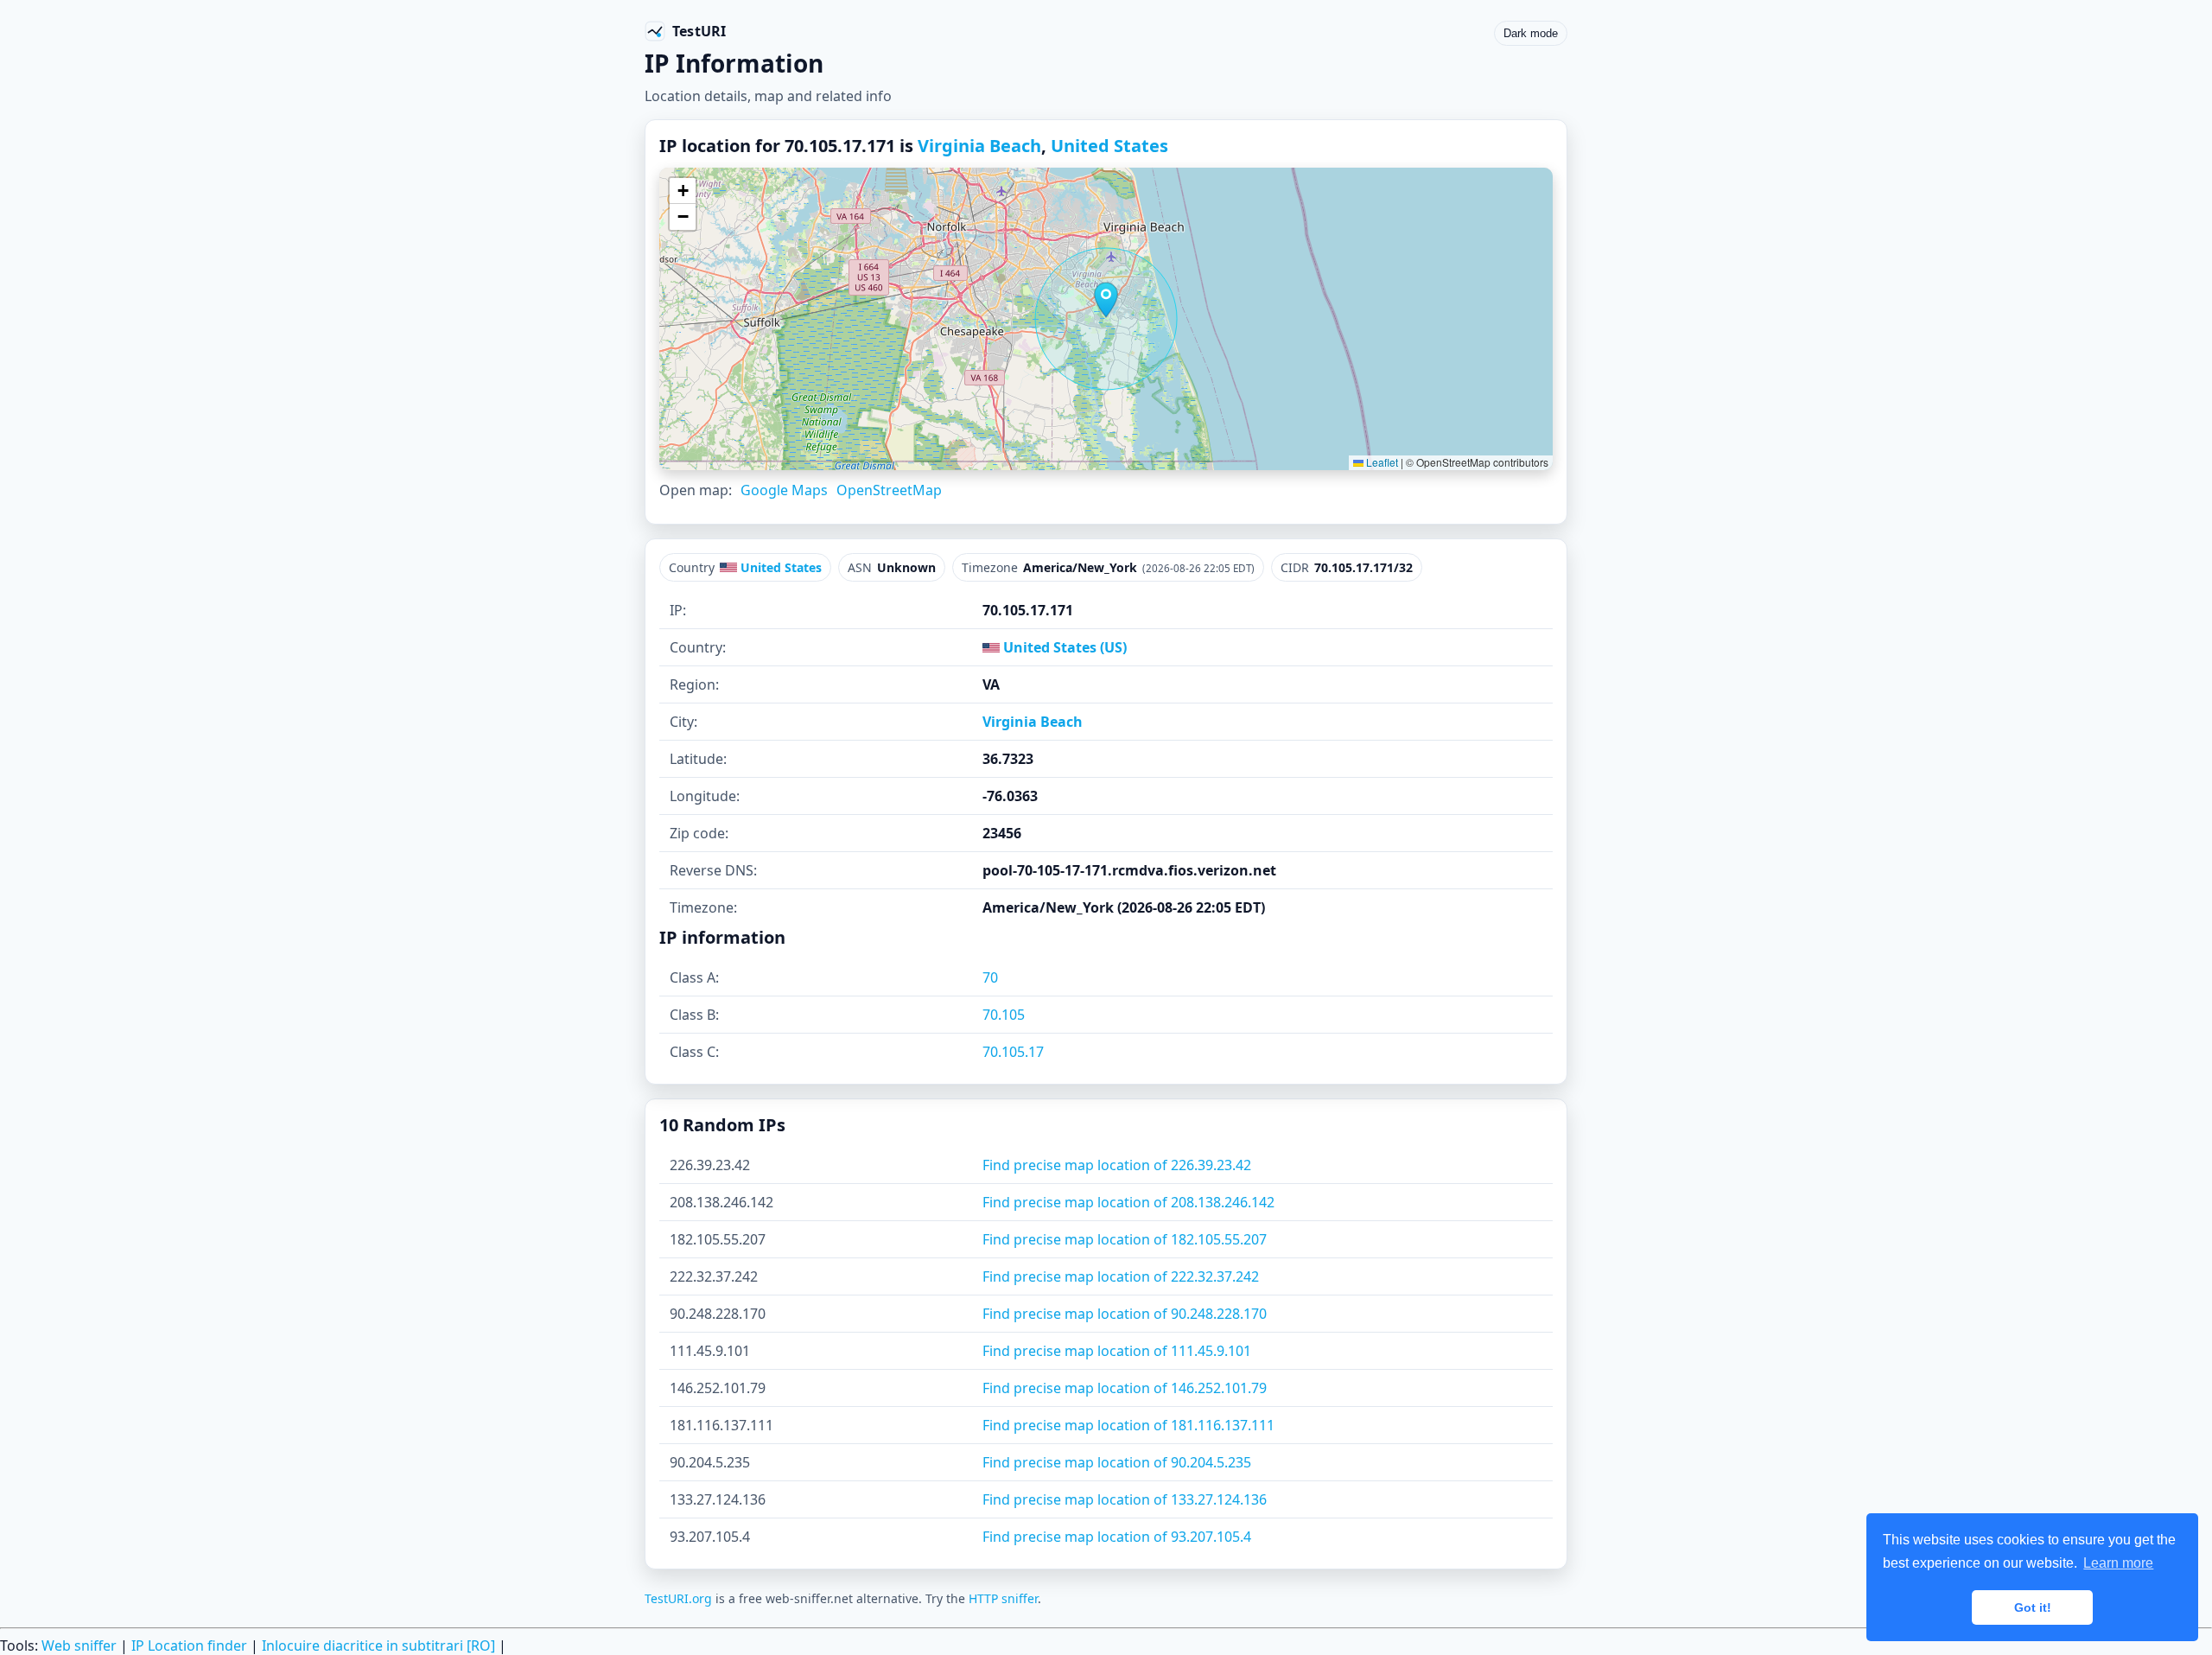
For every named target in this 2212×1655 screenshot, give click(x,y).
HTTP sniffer (1003, 1598)
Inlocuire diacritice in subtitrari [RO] (378, 1645)
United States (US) (1063, 647)
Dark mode (1531, 33)
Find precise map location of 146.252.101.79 (1125, 1388)
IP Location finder (189, 1645)
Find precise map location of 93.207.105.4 (1117, 1537)
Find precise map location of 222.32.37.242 (1121, 1276)
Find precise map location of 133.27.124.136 (1125, 1499)
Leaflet (1381, 462)
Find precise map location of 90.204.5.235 (1117, 1462)
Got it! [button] (2033, 1607)
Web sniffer (79, 1645)
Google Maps (784, 490)
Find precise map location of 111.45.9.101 (1117, 1351)
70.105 (1004, 1015)
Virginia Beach (979, 146)
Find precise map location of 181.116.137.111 (1128, 1425)
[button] (1106, 300)
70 (990, 977)
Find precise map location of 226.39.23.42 (1117, 1165)
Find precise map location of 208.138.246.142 (1128, 1202)
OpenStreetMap (889, 490)
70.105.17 (1013, 1052)
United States (1109, 146)
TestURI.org (678, 1598)
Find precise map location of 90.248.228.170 (1125, 1314)
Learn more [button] (2118, 1563)
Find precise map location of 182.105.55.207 (1125, 1239)
